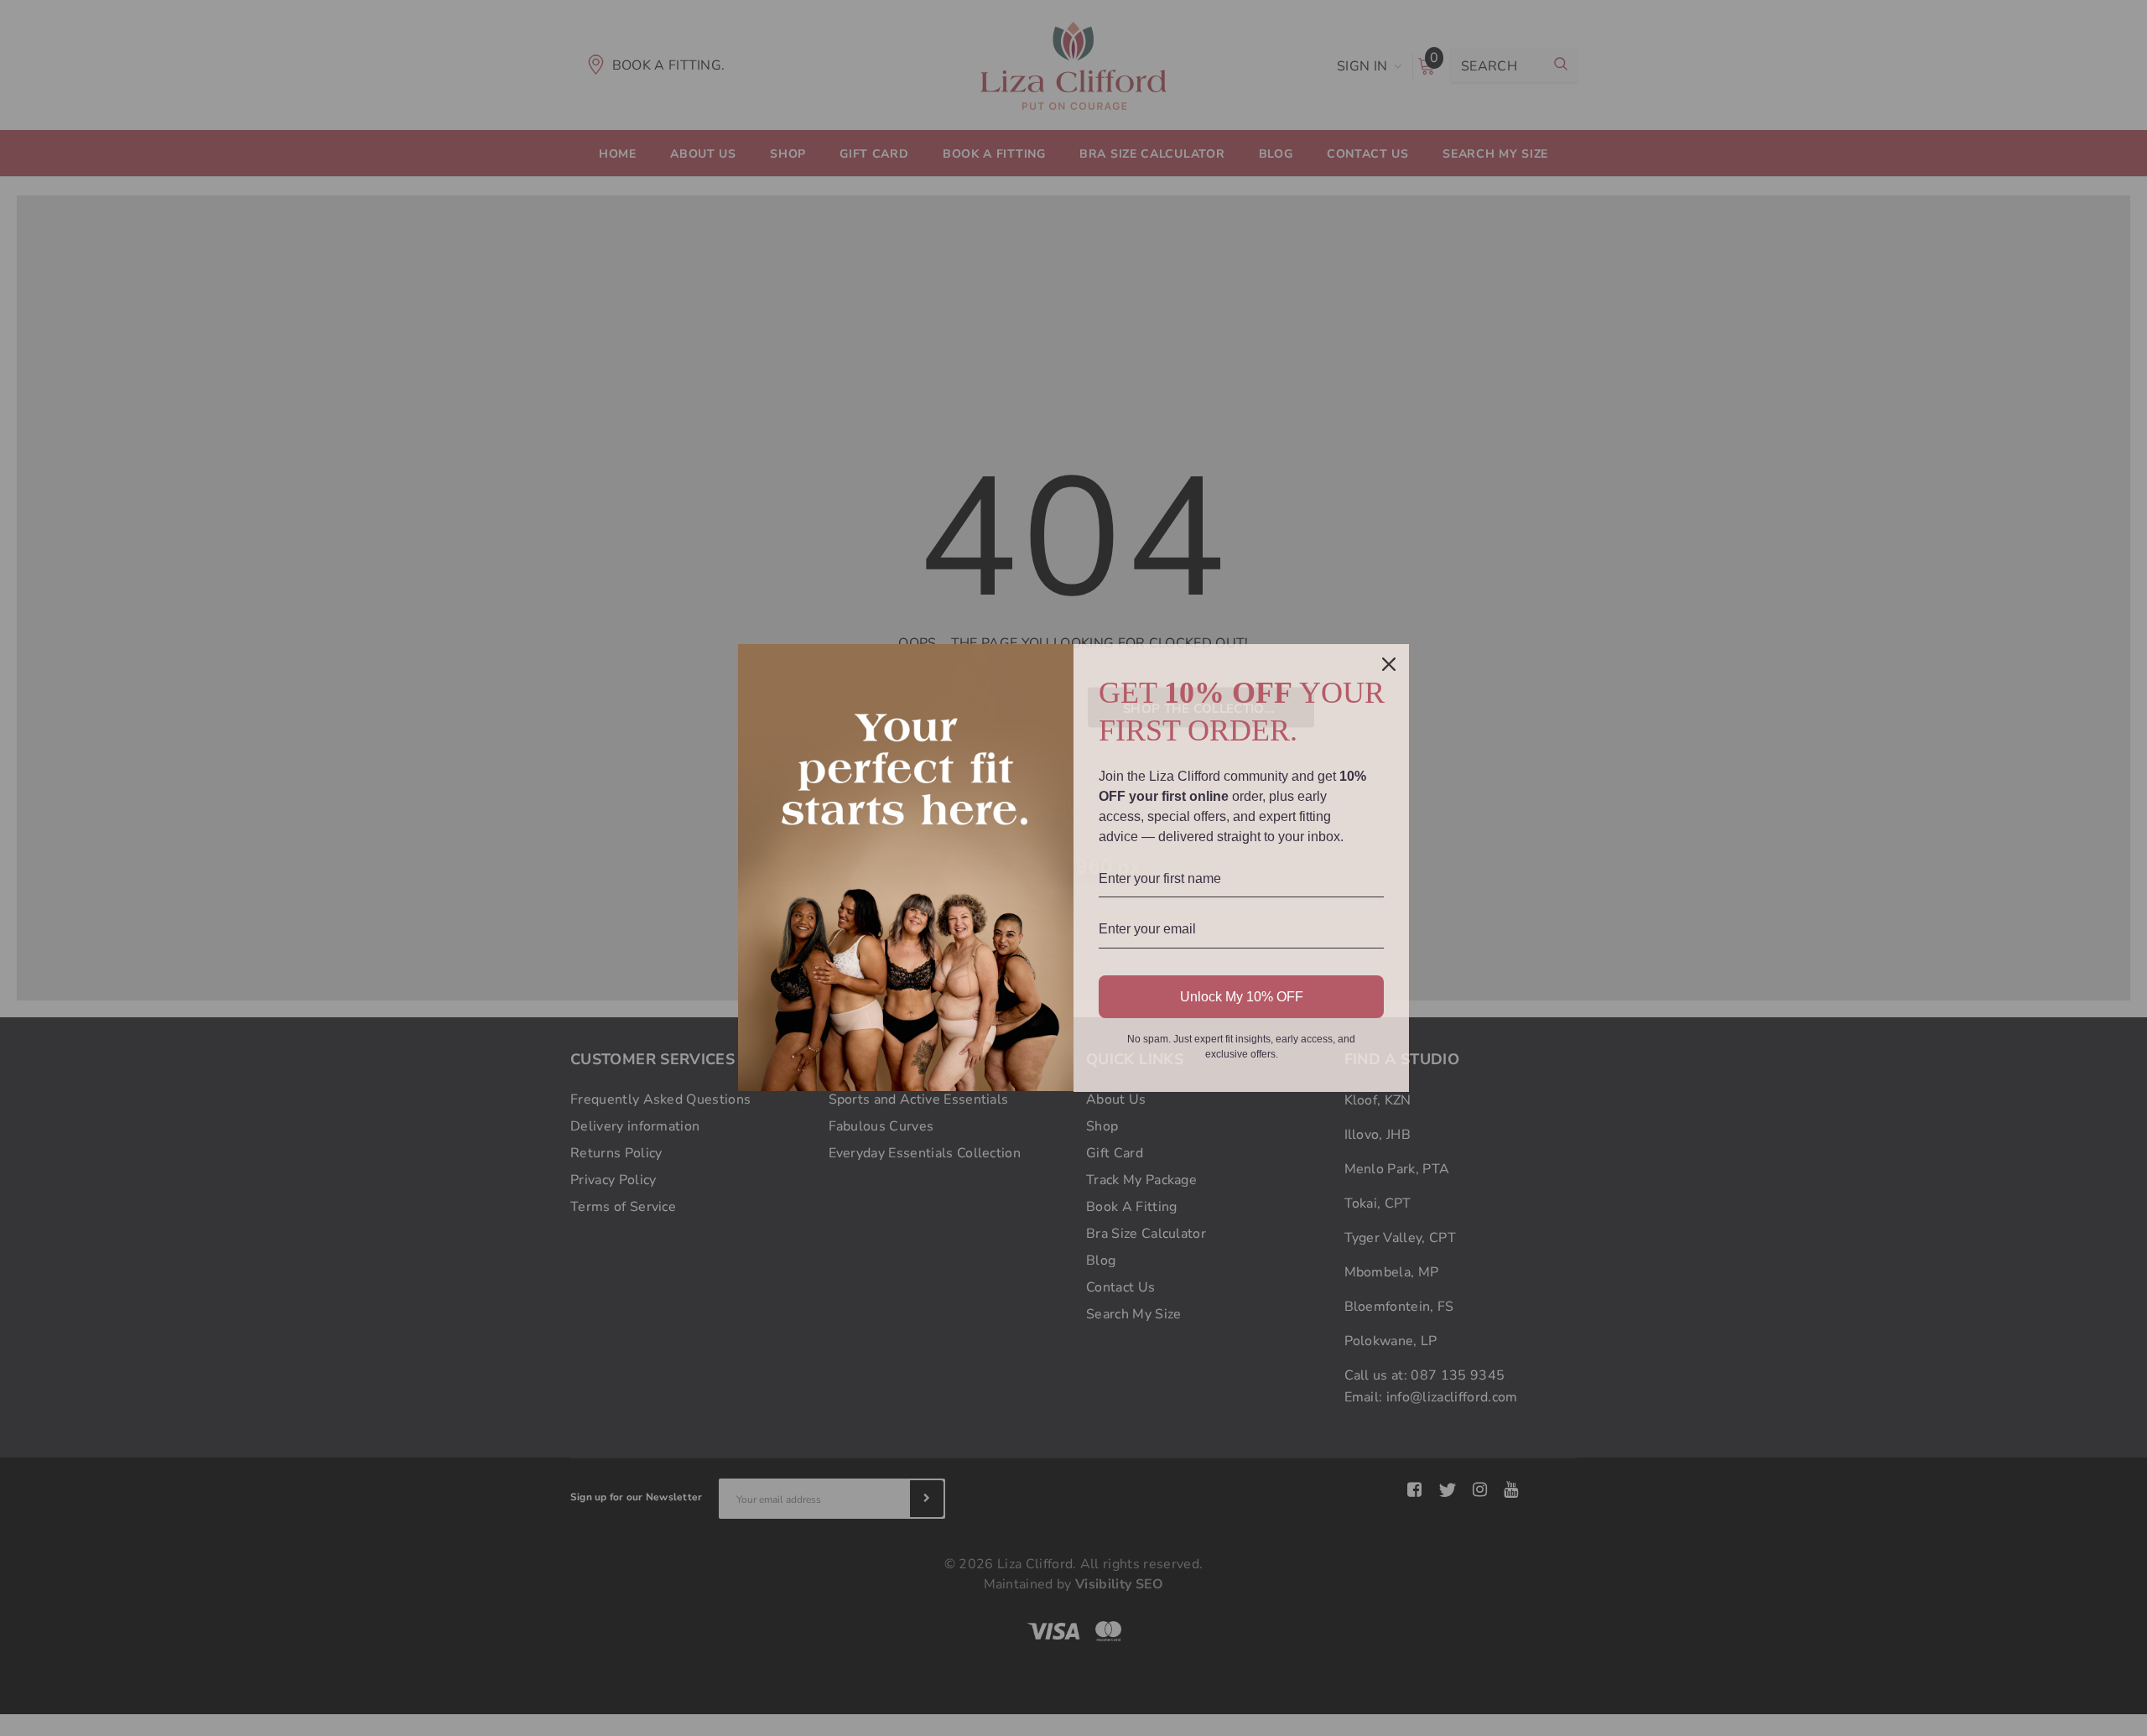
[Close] (1389, 664)
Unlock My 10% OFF (1242, 997)
